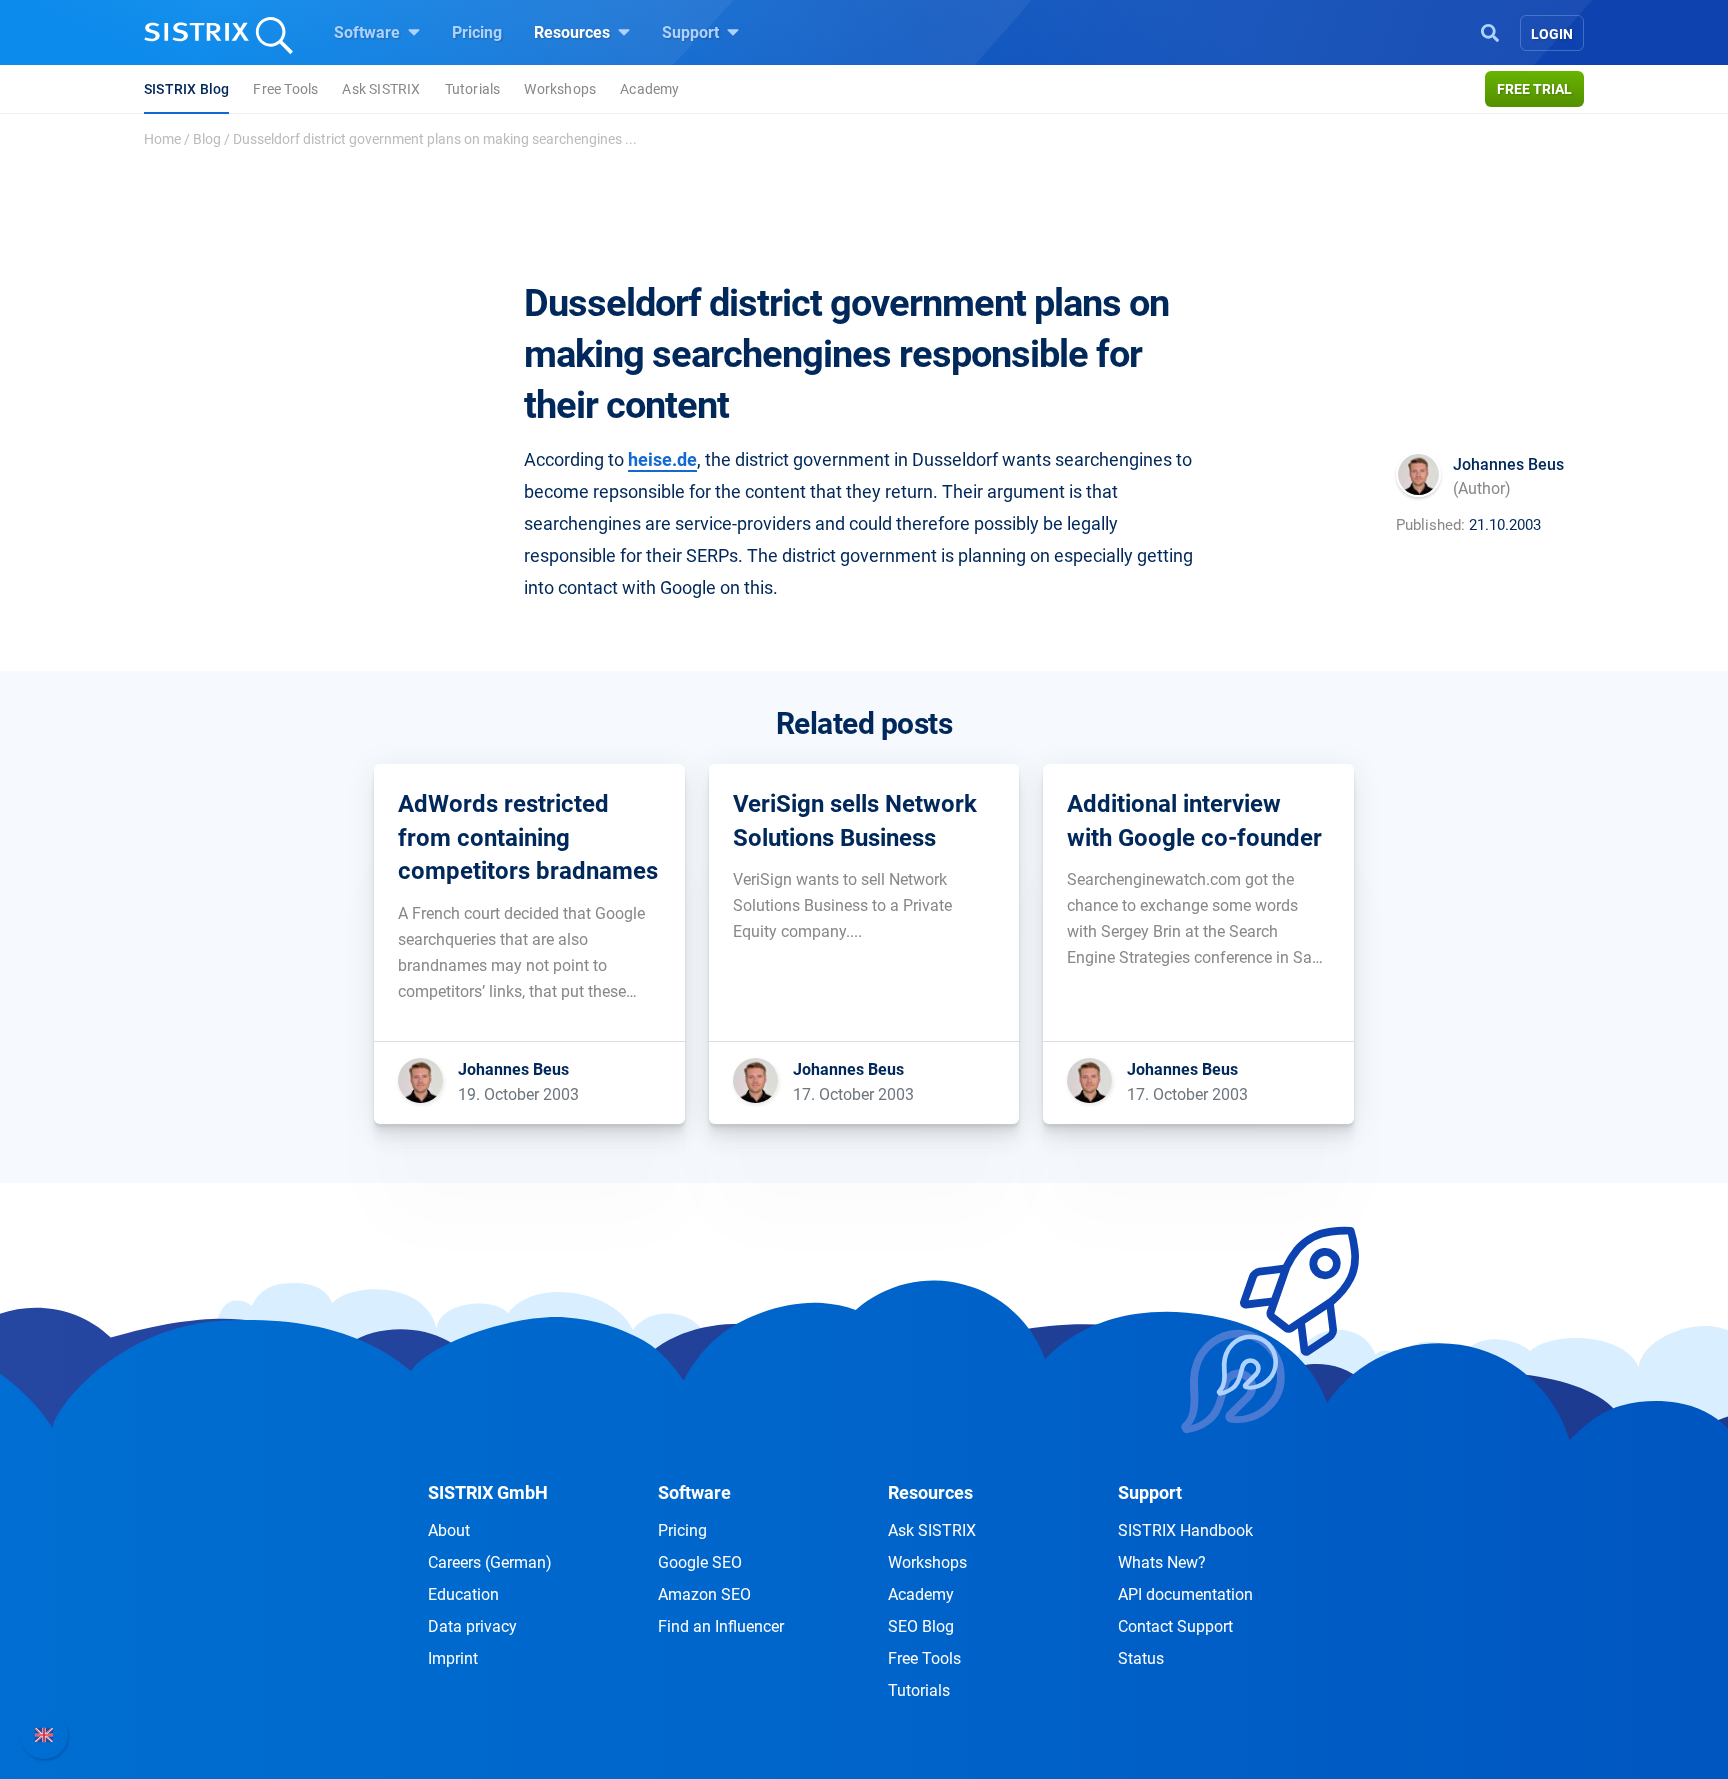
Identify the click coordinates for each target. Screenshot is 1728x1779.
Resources (574, 32)
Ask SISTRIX (381, 89)
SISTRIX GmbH (488, 1492)
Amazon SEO (704, 1594)
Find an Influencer (721, 1626)
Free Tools (285, 89)
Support (692, 32)
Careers (490, 1562)
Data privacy (472, 1626)
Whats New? (1162, 1562)
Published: (1430, 525)
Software (369, 32)
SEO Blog (921, 1626)
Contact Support (1175, 1626)
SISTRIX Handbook (1185, 1530)
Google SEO (700, 1562)
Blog (207, 139)
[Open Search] (1490, 31)
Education (463, 1594)
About (449, 1530)
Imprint (453, 1658)
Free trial (1534, 89)
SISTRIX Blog (186, 89)
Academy (649, 89)
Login (1552, 34)
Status (1141, 1658)
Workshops (560, 89)
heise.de (662, 459)
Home (162, 139)
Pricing (477, 32)
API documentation (1185, 1594)
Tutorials (473, 89)
